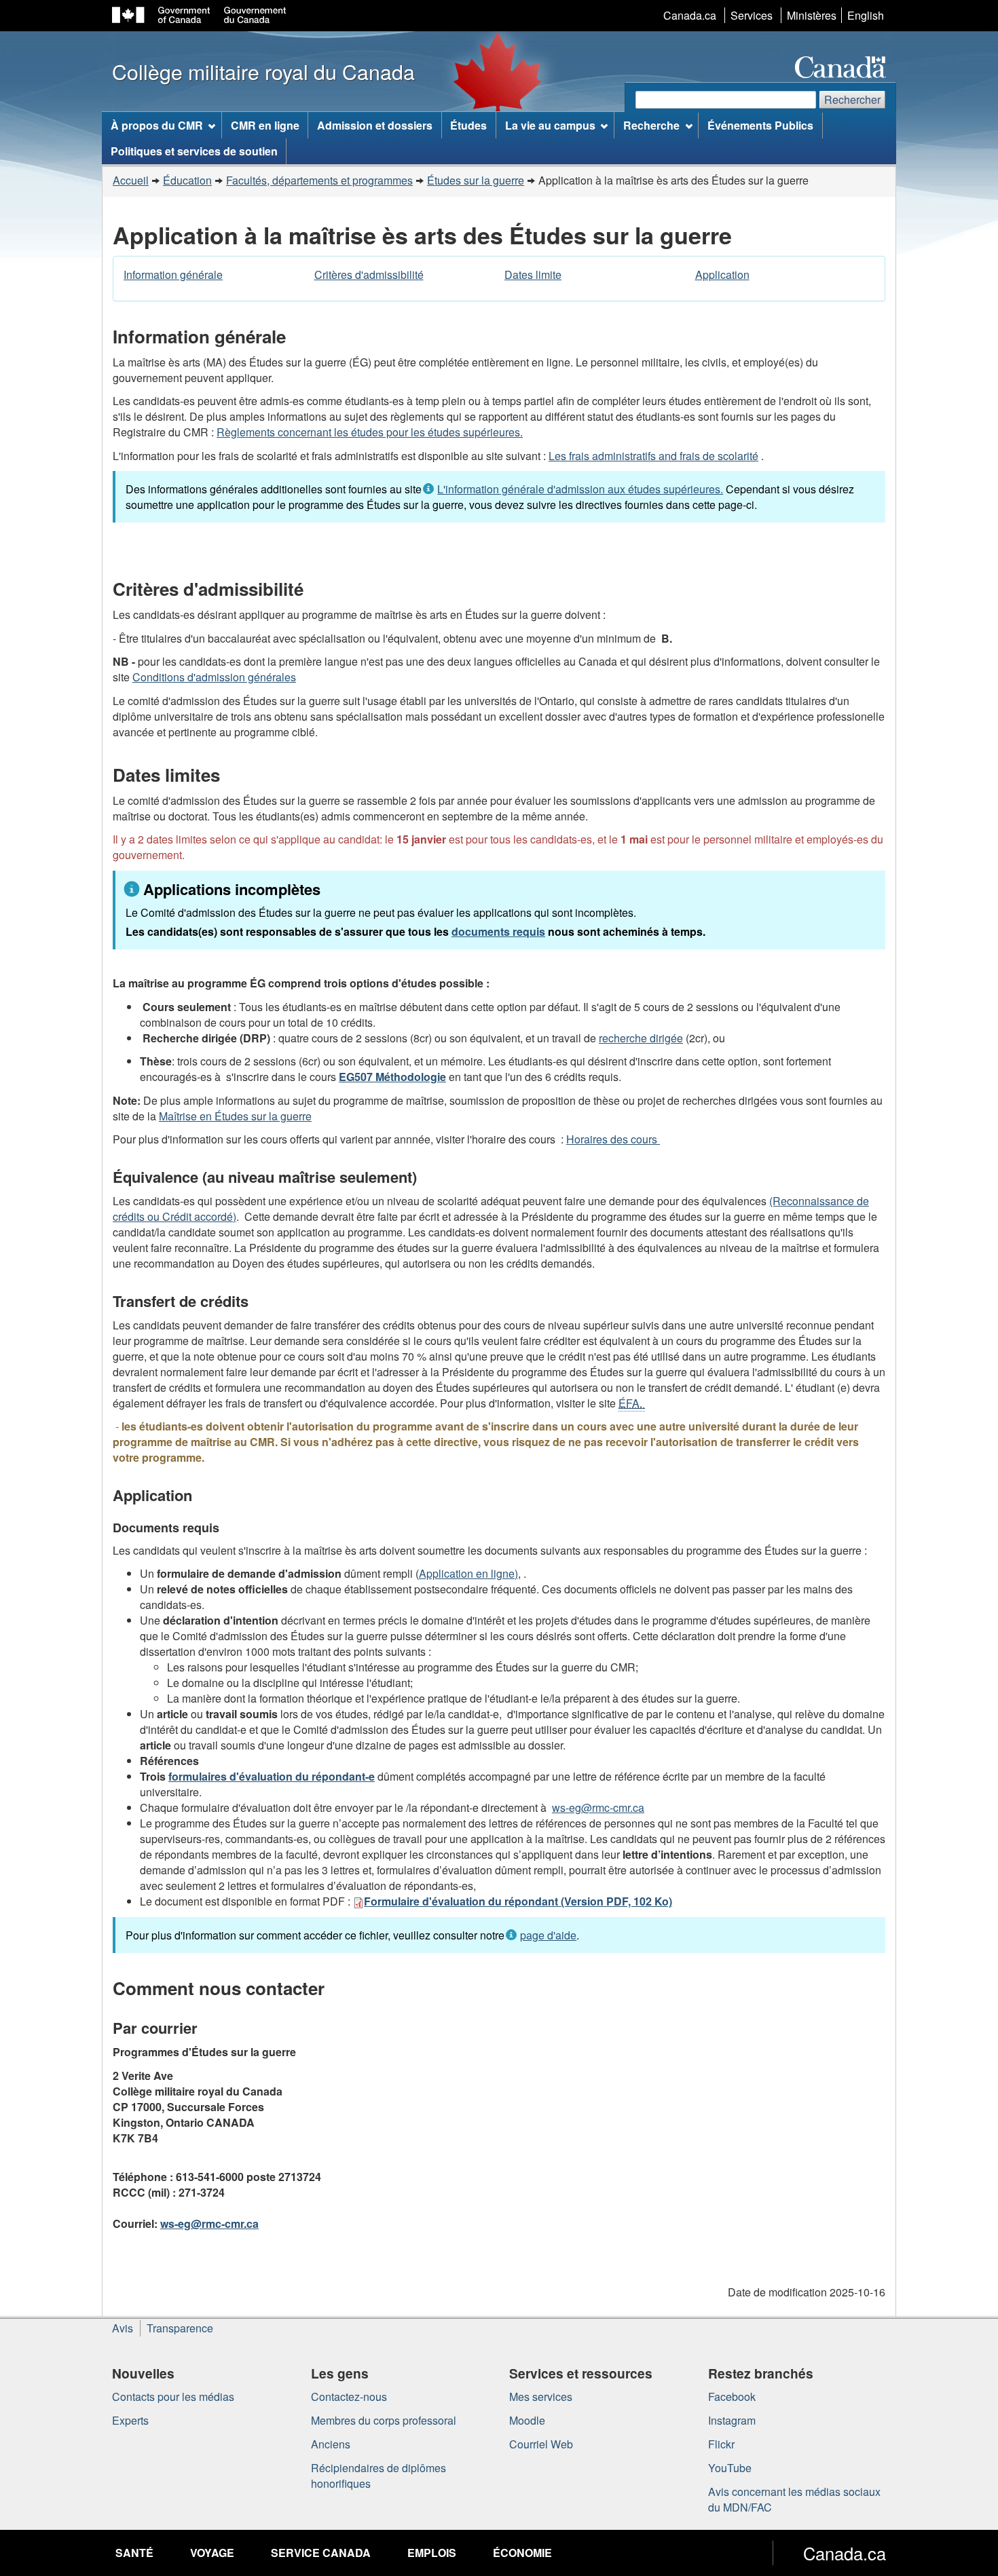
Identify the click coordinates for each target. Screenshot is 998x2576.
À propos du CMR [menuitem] (157, 125)
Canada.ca (690, 15)
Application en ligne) (468, 1573)
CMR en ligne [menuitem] (265, 125)
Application (722, 274)
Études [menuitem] (468, 125)
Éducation (187, 180)
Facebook (732, 2397)
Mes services (541, 2397)
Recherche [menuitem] (651, 125)
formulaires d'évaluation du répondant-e (272, 1776)
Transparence (180, 2328)
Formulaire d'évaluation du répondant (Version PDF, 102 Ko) (518, 1901)
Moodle (527, 2420)
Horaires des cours (613, 1139)
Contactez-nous (349, 2397)
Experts (130, 2420)
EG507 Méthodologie (392, 1077)
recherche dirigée (641, 1038)
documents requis (498, 931)
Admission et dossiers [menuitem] (375, 125)
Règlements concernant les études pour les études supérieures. (370, 432)
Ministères (812, 15)
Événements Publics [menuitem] (760, 125)
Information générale (173, 274)
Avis (123, 2328)
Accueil (131, 180)
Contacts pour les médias (173, 2397)
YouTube (730, 2468)
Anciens (331, 2444)
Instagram (732, 2420)
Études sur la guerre (476, 180)
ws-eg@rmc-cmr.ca (598, 1807)
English (866, 15)
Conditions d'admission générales (214, 677)
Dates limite (533, 274)
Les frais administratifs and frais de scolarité (653, 456)
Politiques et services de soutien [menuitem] (194, 151)
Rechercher (852, 99)
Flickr (721, 2444)
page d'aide (548, 1935)
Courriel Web (541, 2444)
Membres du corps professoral (384, 2420)
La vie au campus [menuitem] (550, 125)
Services (752, 15)
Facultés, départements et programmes (319, 180)
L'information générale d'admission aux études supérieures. (580, 489)
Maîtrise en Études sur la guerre (235, 1116)
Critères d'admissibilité (369, 274)
